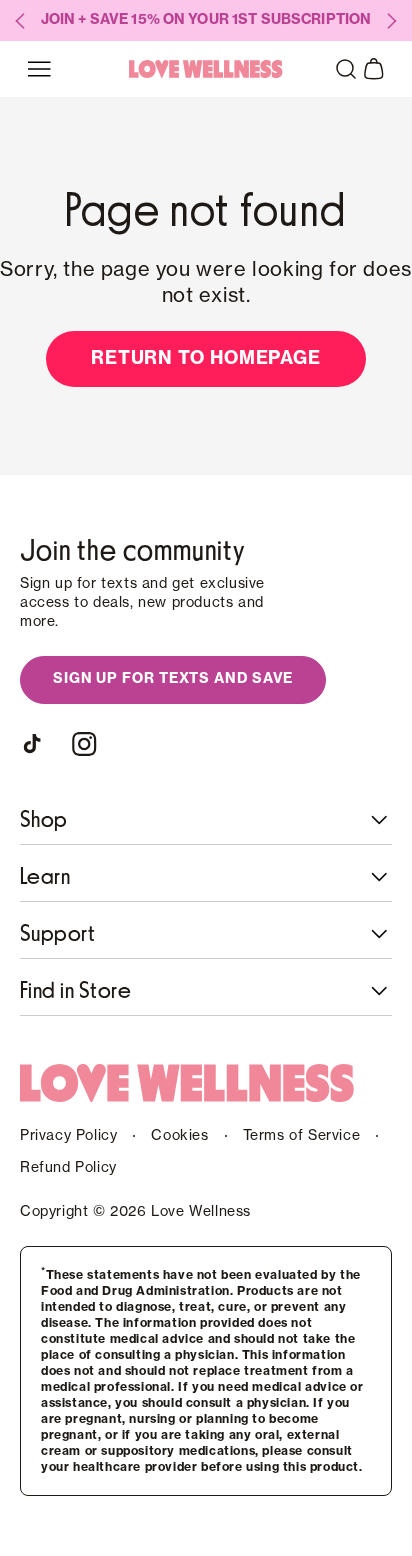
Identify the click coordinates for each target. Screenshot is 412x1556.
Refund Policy (68, 1168)
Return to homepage (206, 358)
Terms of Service (302, 1136)
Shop (44, 820)
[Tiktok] (36, 744)
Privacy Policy (68, 1136)
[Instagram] (84, 744)
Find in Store (75, 991)
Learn (45, 877)
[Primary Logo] (206, 68)
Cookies (179, 1136)
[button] (346, 69)
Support (57, 934)
